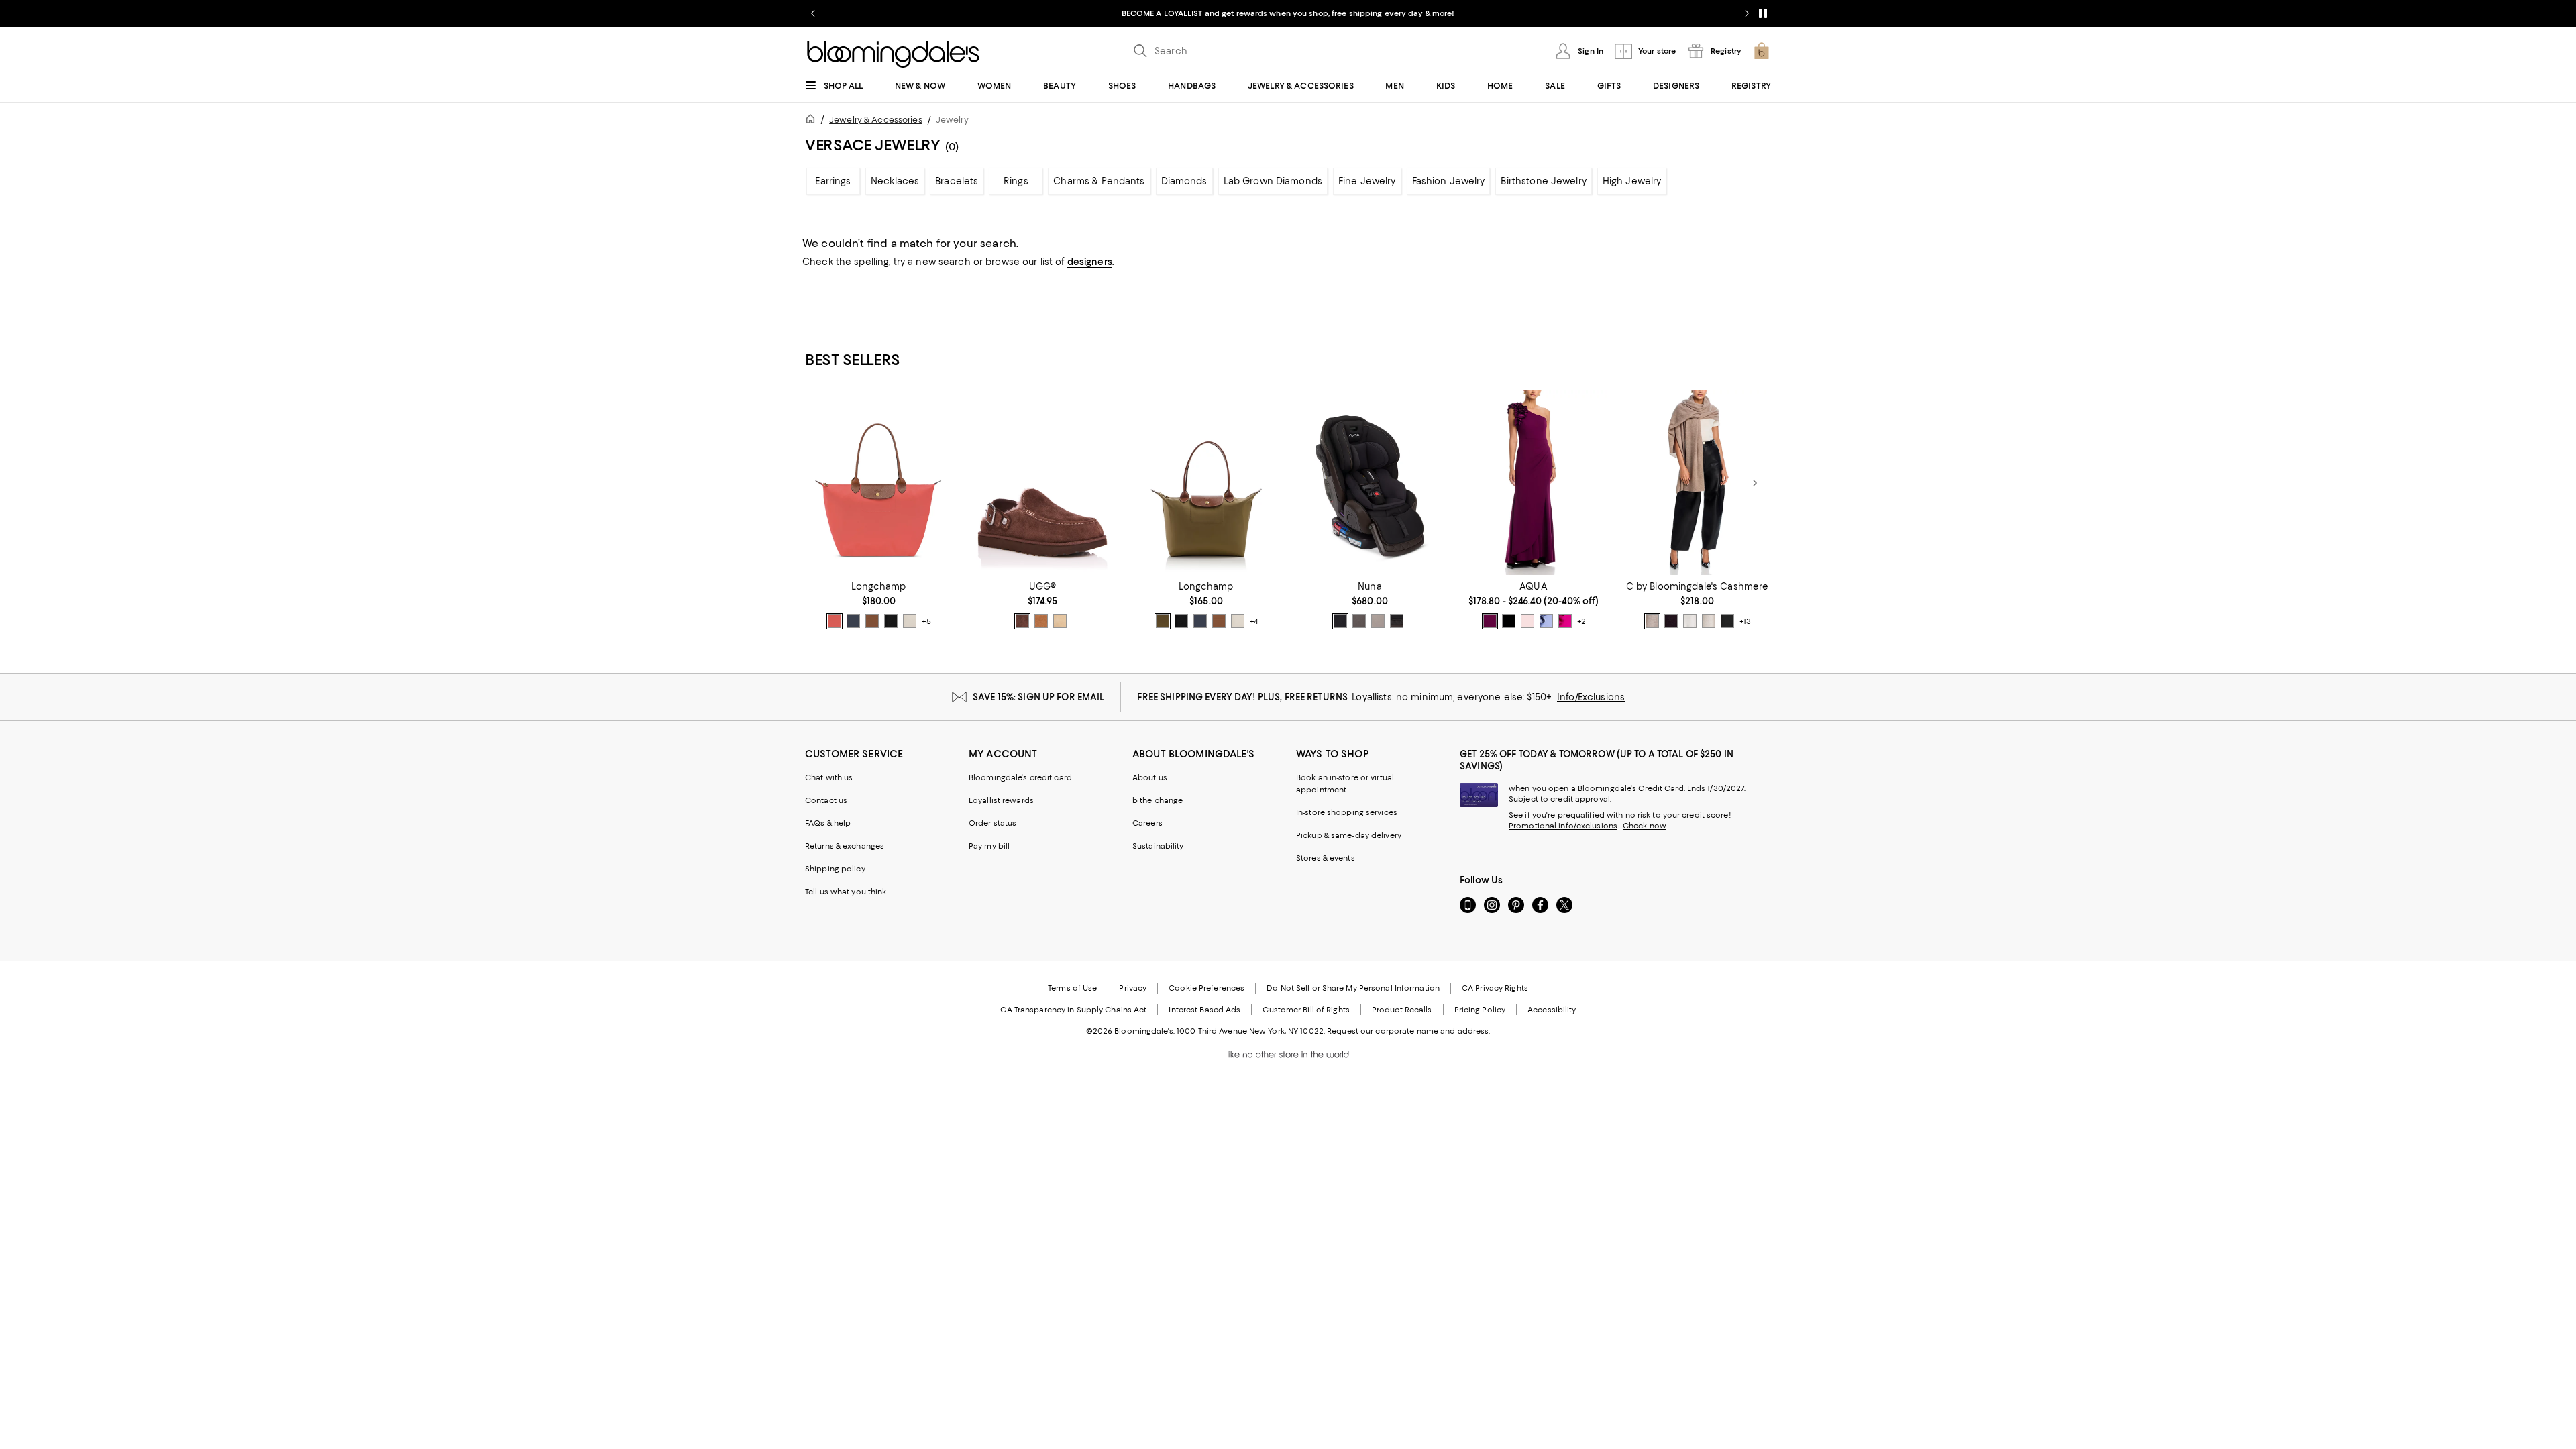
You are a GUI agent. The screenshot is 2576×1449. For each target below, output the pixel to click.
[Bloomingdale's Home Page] (893, 54)
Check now (1645, 826)
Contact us (826, 800)
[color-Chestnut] (1041, 621)
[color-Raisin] (1490, 621)
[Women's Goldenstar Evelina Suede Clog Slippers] (1042, 483)
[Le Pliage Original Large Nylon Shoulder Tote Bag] (879, 483)
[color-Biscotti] (1378, 621)
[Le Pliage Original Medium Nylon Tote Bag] (1206, 483)
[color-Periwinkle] (1546, 621)
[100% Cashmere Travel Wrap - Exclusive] (1697, 483)
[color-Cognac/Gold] (872, 621)
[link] (879, 605)
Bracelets (957, 181)
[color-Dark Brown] (1671, 621)
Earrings (833, 181)
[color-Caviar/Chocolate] (1340, 621)
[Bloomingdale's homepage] (813, 121)
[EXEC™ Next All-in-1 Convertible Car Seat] (1370, 483)
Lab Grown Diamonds (1273, 181)
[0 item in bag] (1762, 51)
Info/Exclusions (1591, 697)
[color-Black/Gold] (891, 621)
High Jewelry (1632, 181)
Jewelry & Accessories (876, 120)
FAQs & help (828, 823)
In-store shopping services (1347, 812)
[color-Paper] (910, 621)
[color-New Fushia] (1565, 621)
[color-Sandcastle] (1060, 621)
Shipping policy (835, 869)
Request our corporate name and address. (1408, 1031)
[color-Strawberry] (835, 621)
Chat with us (829, 777)
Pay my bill (989, 846)
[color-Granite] (1359, 621)
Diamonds (1184, 181)
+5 (926, 621)
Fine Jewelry (1367, 181)
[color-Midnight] (1397, 621)
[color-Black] (1727, 621)
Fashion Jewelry (1449, 181)
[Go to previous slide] (813, 13)
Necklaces (895, 181)
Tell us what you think (846, 892)
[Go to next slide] (1747, 13)
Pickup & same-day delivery (1349, 835)
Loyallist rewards (1001, 800)
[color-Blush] (1527, 621)
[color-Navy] (1509, 621)
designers (1090, 262)
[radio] (835, 621)
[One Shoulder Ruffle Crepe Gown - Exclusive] (1534, 483)
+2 (1581, 621)
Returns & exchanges (845, 846)
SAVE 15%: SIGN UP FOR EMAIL (1039, 697)
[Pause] (1763, 13)
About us (1150, 777)
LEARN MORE (1523, 13)
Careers (1147, 823)
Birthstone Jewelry (1543, 181)
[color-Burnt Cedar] (1022, 621)
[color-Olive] (1163, 621)
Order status (992, 823)
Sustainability (1158, 846)
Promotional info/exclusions (1563, 826)
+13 (1745, 621)
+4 (1254, 621)
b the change (1158, 800)
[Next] (1755, 483)
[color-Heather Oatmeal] (1709, 621)
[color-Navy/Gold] (853, 621)
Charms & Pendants (1099, 181)
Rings (1016, 181)
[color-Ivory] (1690, 621)
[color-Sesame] (1652, 621)
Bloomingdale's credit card (1020, 777)
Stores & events (1326, 858)
